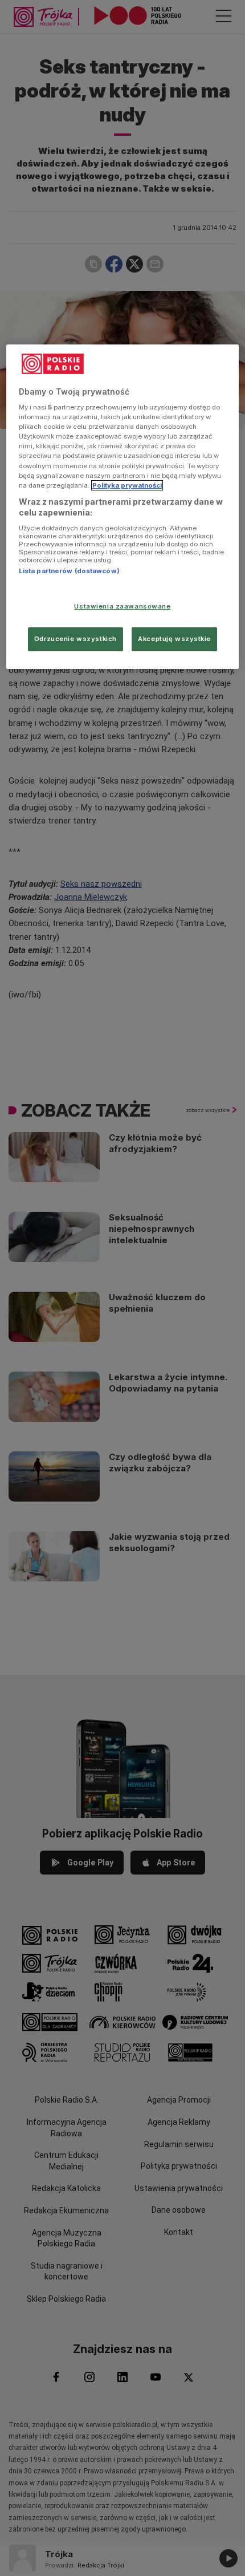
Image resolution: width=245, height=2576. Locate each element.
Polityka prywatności (127, 485)
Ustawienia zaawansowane (122, 606)
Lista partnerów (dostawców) (69, 571)
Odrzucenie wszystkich (75, 639)
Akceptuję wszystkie (174, 639)
